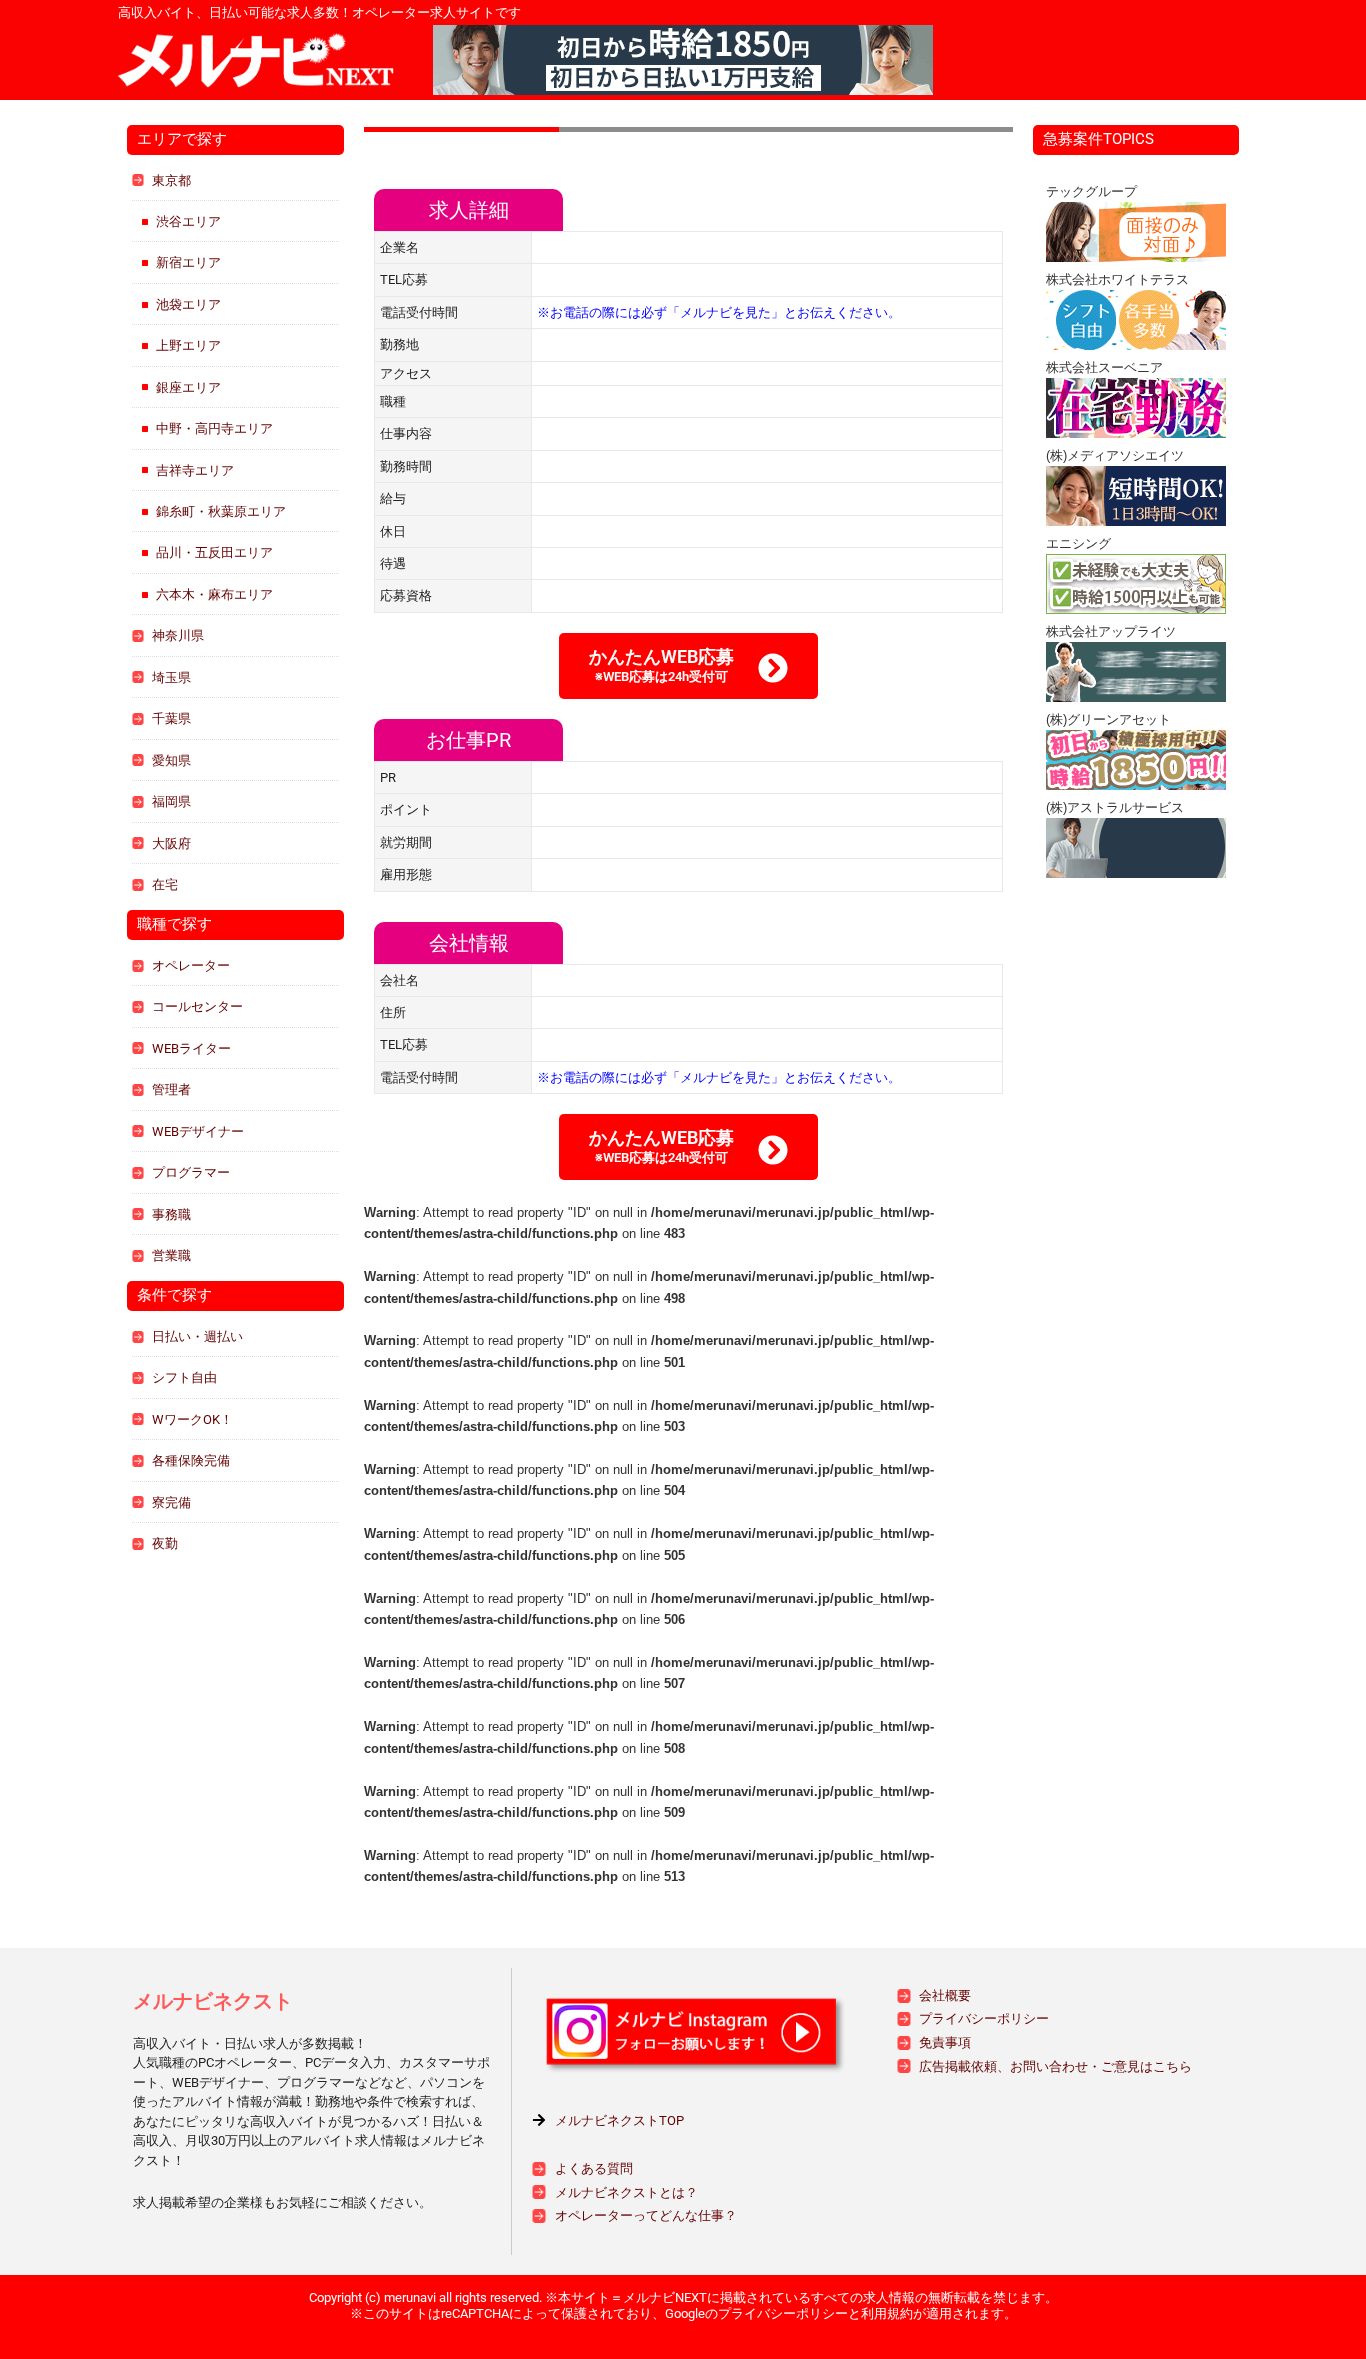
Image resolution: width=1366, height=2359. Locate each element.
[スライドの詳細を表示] (683, 60)
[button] (688, 666)
